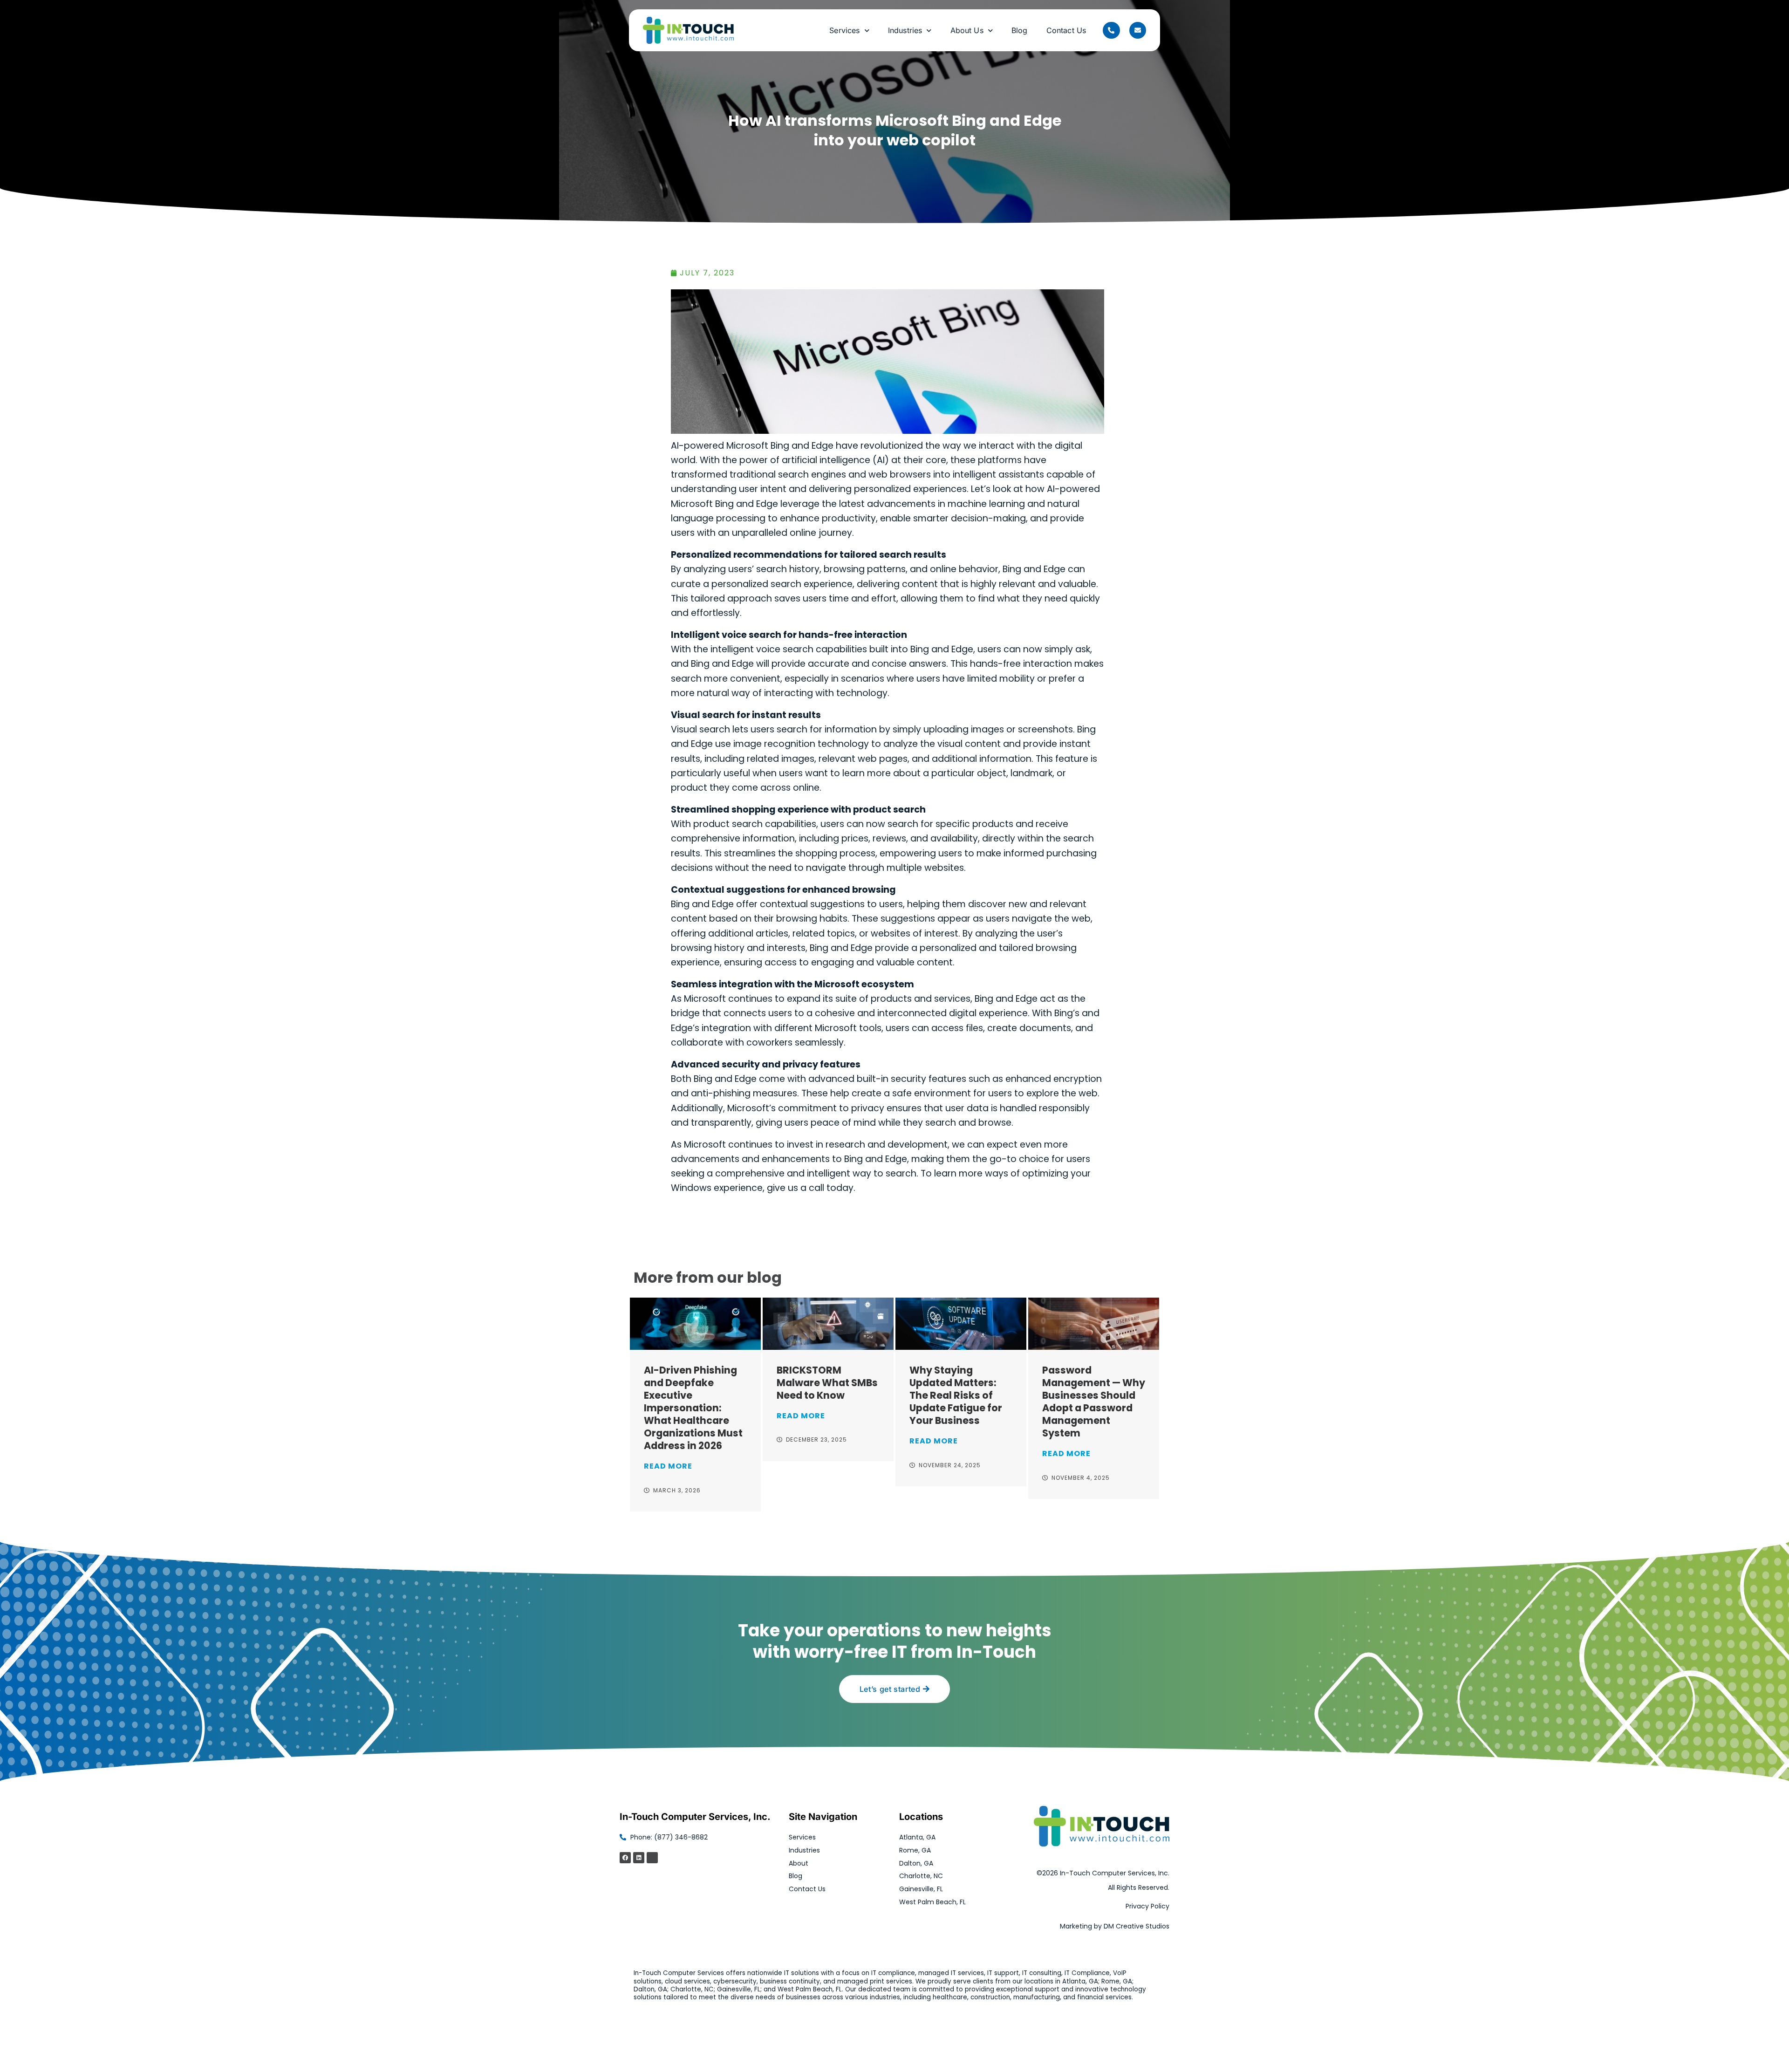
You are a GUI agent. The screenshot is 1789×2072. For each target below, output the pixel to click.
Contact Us (1066, 30)
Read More (668, 1466)
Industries (905, 30)
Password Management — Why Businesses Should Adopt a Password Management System (1094, 1402)
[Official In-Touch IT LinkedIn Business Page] (639, 1858)
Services (844, 30)
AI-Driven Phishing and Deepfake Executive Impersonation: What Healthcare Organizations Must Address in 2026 (693, 1408)
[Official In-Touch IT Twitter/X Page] (652, 1858)
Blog (1020, 30)
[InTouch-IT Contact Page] (1138, 30)
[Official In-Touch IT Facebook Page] (625, 1858)
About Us (967, 30)
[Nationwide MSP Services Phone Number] (1111, 30)
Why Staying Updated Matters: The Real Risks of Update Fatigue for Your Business (956, 1395)
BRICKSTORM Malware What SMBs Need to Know (827, 1383)
